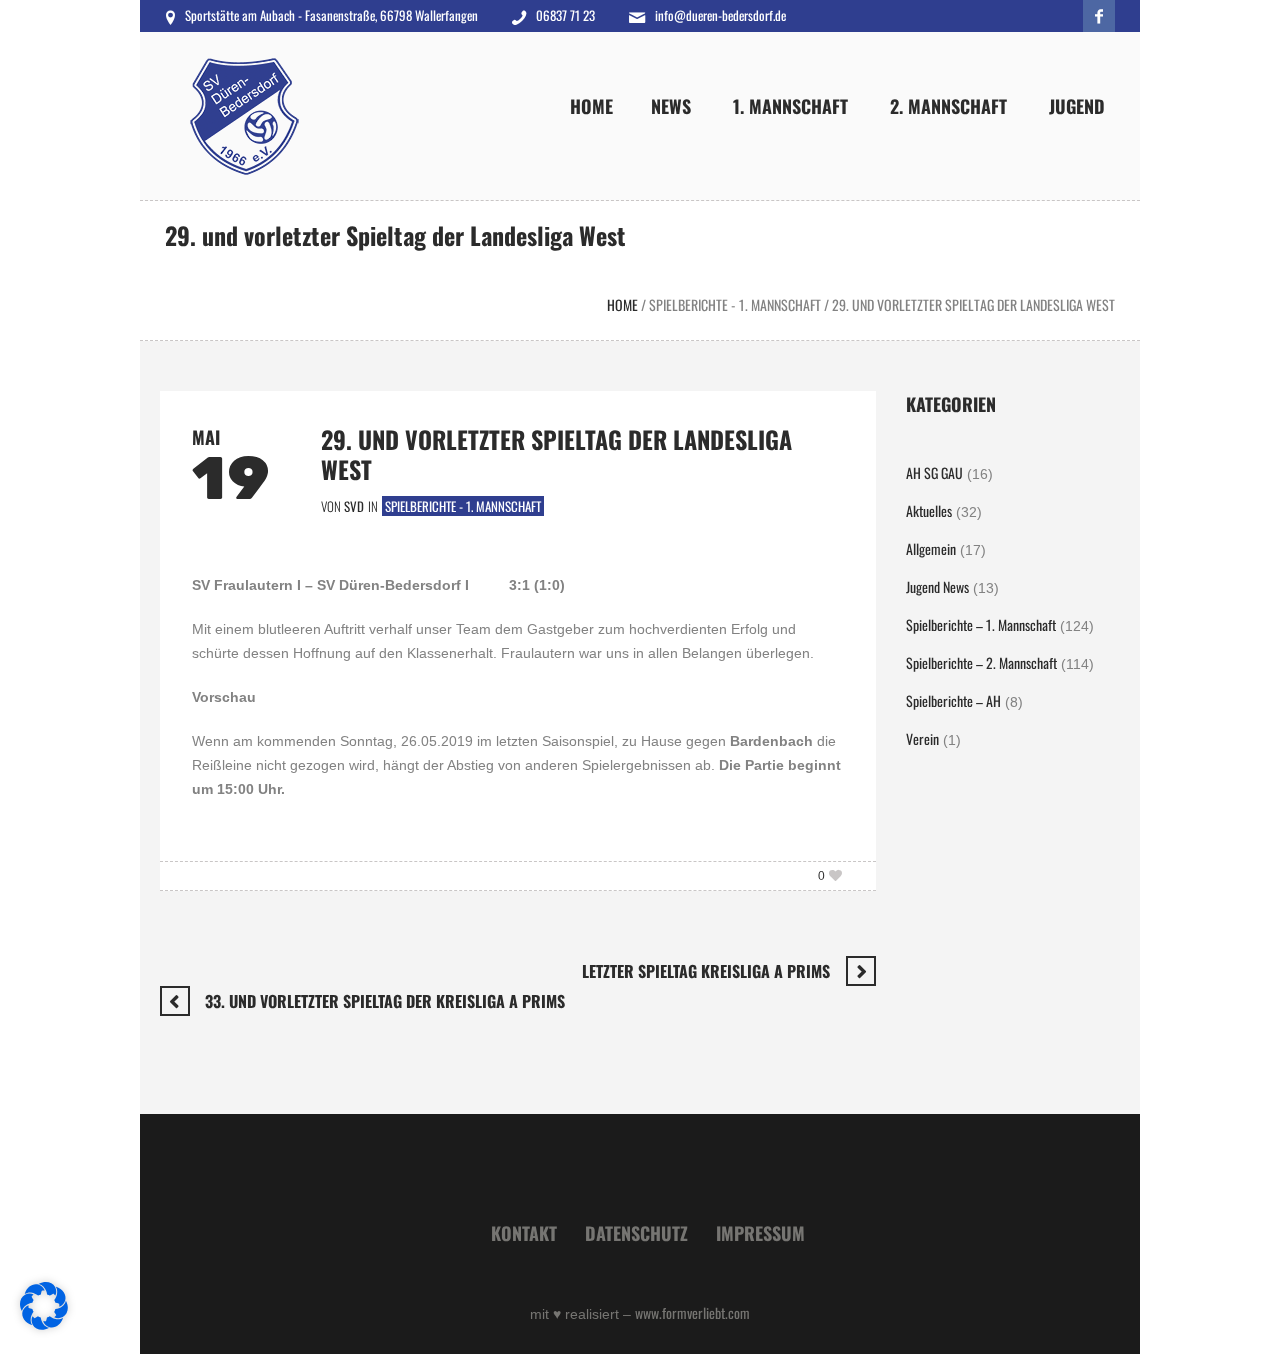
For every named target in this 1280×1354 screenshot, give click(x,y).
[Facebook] (1099, 16)
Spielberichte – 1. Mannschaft (981, 624)
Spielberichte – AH (953, 700)
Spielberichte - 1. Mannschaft (735, 304)
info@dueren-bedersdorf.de (720, 15)
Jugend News (937, 586)
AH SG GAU (934, 472)
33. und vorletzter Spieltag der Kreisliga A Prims (385, 1001)
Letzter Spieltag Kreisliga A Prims (706, 971)
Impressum (760, 1233)
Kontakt (524, 1233)
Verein (922, 738)
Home (622, 304)
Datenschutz (636, 1233)
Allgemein (931, 548)
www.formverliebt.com (692, 1312)
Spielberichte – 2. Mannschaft (981, 662)
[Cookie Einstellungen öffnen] (44, 1323)
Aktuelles (929, 510)
